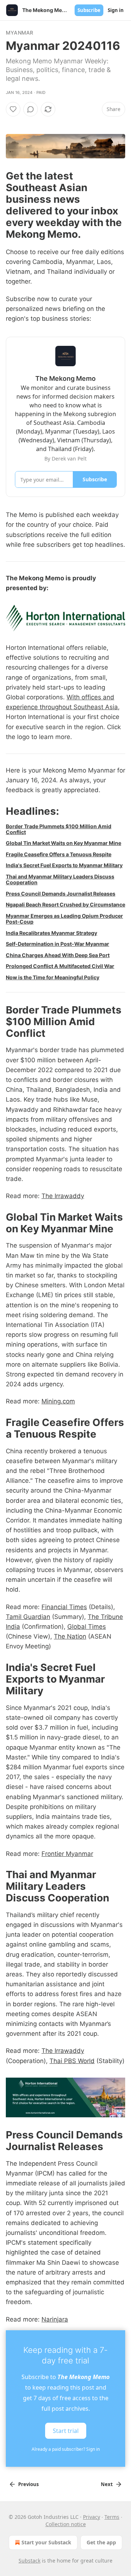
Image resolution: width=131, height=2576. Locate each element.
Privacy (92, 2517)
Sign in (116, 10)
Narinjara (55, 2319)
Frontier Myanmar (67, 1854)
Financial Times (64, 1607)
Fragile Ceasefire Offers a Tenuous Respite (59, 854)
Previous (28, 2484)
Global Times (87, 1627)
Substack (29, 2561)
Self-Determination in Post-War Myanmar (57, 944)
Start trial (66, 2430)
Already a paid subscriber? (66, 2449)
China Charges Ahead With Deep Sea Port (58, 955)
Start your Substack (46, 2542)
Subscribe (89, 10)
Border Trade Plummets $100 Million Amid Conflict (59, 829)
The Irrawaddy (63, 1196)
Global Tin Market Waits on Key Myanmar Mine (63, 843)
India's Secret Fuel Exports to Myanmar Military (64, 865)
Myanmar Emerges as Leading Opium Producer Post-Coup (64, 919)
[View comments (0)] (31, 109)
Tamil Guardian (28, 1617)
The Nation (70, 1636)
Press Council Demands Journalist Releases (61, 894)
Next (107, 2484)
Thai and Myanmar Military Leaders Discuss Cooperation (60, 879)
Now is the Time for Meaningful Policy (53, 977)
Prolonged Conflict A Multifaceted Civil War (60, 966)
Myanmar (19, 33)
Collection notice (66, 2524)
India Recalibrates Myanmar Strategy (51, 933)
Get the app (101, 2542)
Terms (112, 2517)
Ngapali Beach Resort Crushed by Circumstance (65, 904)
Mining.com (58, 1401)
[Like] (13, 109)
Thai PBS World (72, 2061)
